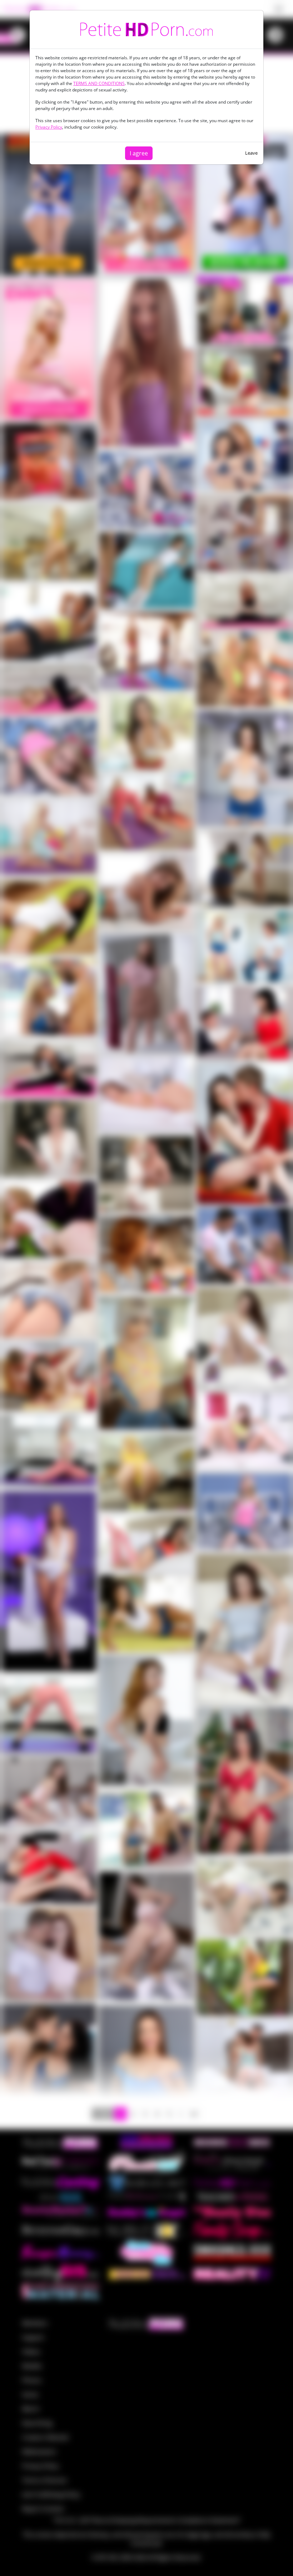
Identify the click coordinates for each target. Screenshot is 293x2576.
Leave (251, 153)
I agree (139, 153)
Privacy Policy (49, 127)
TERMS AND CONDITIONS (99, 83)
